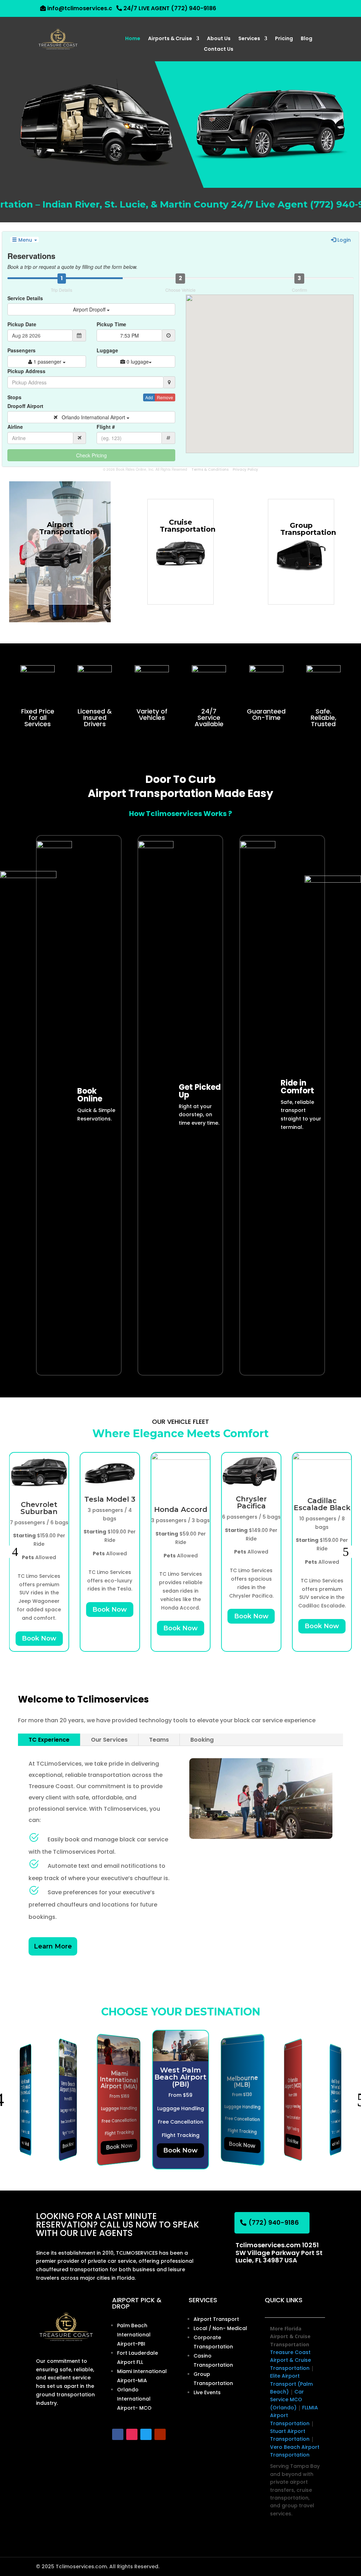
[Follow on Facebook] (118, 2434)
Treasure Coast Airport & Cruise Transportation (290, 2360)
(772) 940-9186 (274, 2222)
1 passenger (47, 362)
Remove (165, 397)
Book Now (39, 1638)
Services (249, 39)
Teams (159, 1740)
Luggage (107, 350)
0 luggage (137, 362)
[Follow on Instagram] (132, 2434)
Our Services (109, 1740)
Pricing (284, 39)
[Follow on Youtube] (160, 2434)
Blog (307, 39)
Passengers (22, 350)
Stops (14, 397)
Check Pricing (91, 455)
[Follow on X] (146, 2434)
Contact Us (219, 50)
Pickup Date (22, 324)
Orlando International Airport (92, 417)
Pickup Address (26, 371)
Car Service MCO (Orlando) (287, 2400)
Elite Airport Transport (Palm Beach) (291, 2384)
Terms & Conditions (210, 470)
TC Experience (49, 1740)
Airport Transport (216, 2319)
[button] (15, 1552)
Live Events (207, 2392)
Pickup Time (111, 324)
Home (133, 39)
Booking (202, 1740)
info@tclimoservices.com (84, 8)
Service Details (25, 298)
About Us (219, 39)
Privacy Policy (245, 470)
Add (149, 397)
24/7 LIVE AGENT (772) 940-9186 (170, 8)
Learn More (53, 1946)
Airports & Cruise (170, 39)
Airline (15, 427)
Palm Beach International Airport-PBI (134, 2335)
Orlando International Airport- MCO (134, 2399)
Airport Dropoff (90, 309)
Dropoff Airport (25, 406)
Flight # (106, 427)
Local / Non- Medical (220, 2328)
